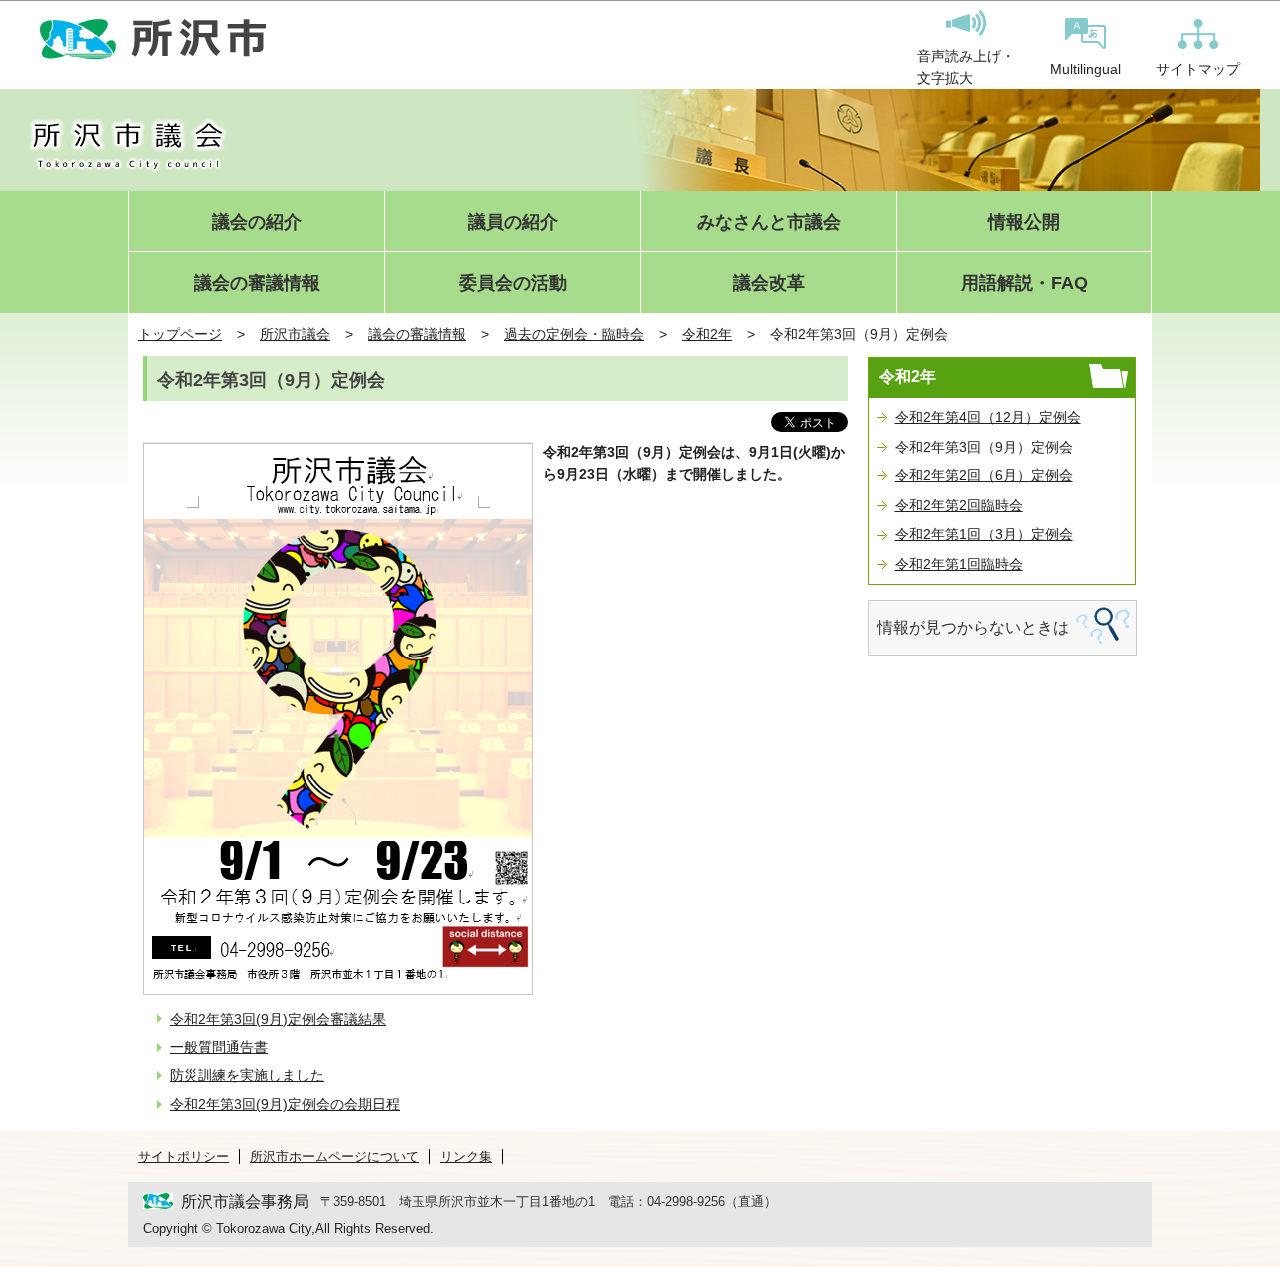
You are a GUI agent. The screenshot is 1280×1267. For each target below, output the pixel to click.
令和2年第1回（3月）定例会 (984, 534)
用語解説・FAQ (1024, 283)
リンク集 (466, 1156)
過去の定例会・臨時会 (574, 334)
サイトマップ (1198, 69)
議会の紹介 (257, 222)
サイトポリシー (183, 1156)
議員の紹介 (513, 222)
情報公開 (1024, 222)
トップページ (180, 334)
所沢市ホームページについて (334, 1156)
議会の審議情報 (257, 283)
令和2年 (707, 334)
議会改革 (769, 283)
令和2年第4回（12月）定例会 (988, 417)
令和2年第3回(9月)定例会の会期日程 (285, 1104)
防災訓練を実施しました (247, 1075)
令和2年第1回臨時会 (959, 564)
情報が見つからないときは (973, 627)
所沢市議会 (295, 334)
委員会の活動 (513, 283)
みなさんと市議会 (769, 222)
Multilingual (1085, 69)
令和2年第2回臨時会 (959, 505)
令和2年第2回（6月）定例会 (984, 475)
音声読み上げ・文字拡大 (966, 67)
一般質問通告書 (219, 1047)
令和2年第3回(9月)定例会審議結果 (278, 1019)
